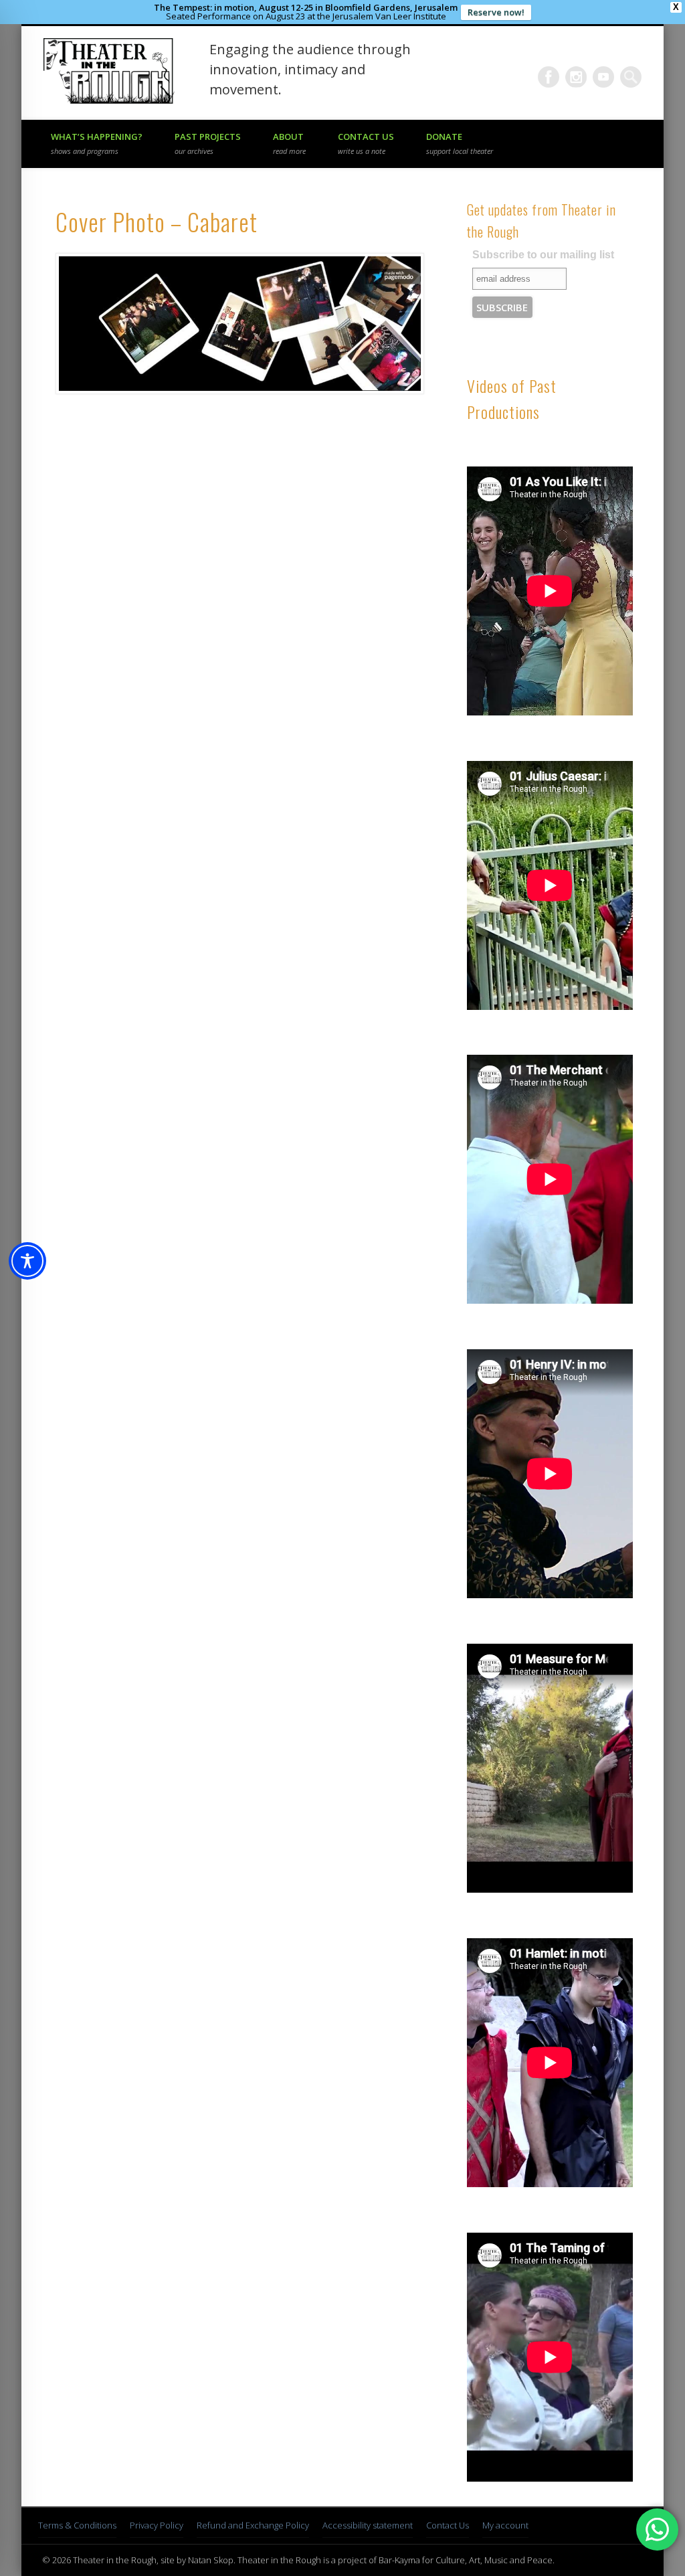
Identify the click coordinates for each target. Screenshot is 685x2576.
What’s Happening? (97, 143)
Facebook (549, 77)
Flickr (576, 77)
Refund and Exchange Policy (253, 2525)
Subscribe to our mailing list (543, 255)
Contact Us (366, 143)
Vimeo (603, 77)
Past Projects (208, 143)
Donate (460, 143)
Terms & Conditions (77, 2525)
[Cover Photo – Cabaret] (239, 324)
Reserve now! (496, 12)
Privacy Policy (157, 2525)
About (289, 143)
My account (505, 2525)
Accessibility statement (368, 2525)
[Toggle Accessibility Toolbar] (27, 1261)
